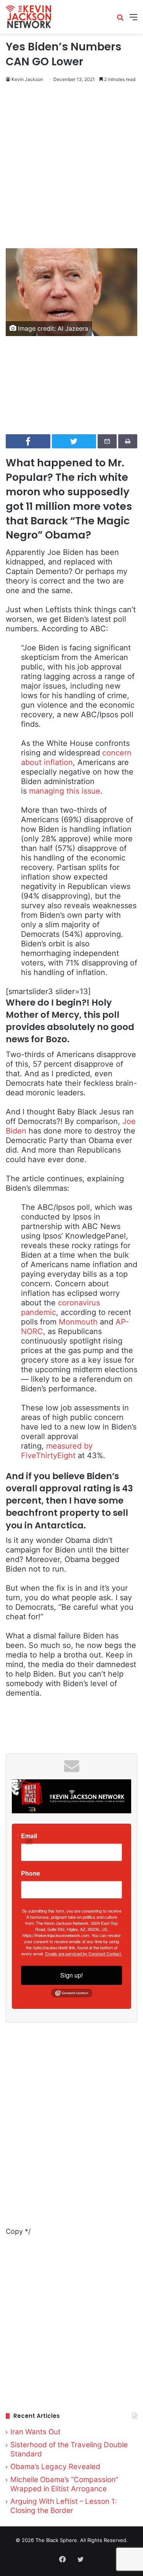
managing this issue (65, 791)
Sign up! (71, 1975)
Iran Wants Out (35, 2432)
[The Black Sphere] (28, 17)
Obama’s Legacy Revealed (55, 2467)
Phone (31, 1873)
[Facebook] (63, 2559)
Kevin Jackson (27, 79)
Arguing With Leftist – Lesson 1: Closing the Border (63, 2506)
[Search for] (120, 20)
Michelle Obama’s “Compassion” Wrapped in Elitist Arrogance (64, 2484)
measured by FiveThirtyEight (57, 1451)
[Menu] (133, 20)
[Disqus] (71, 2130)
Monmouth (78, 1322)
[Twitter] (81, 2559)
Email (29, 1836)
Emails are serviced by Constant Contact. (84, 1953)
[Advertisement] (71, 167)
